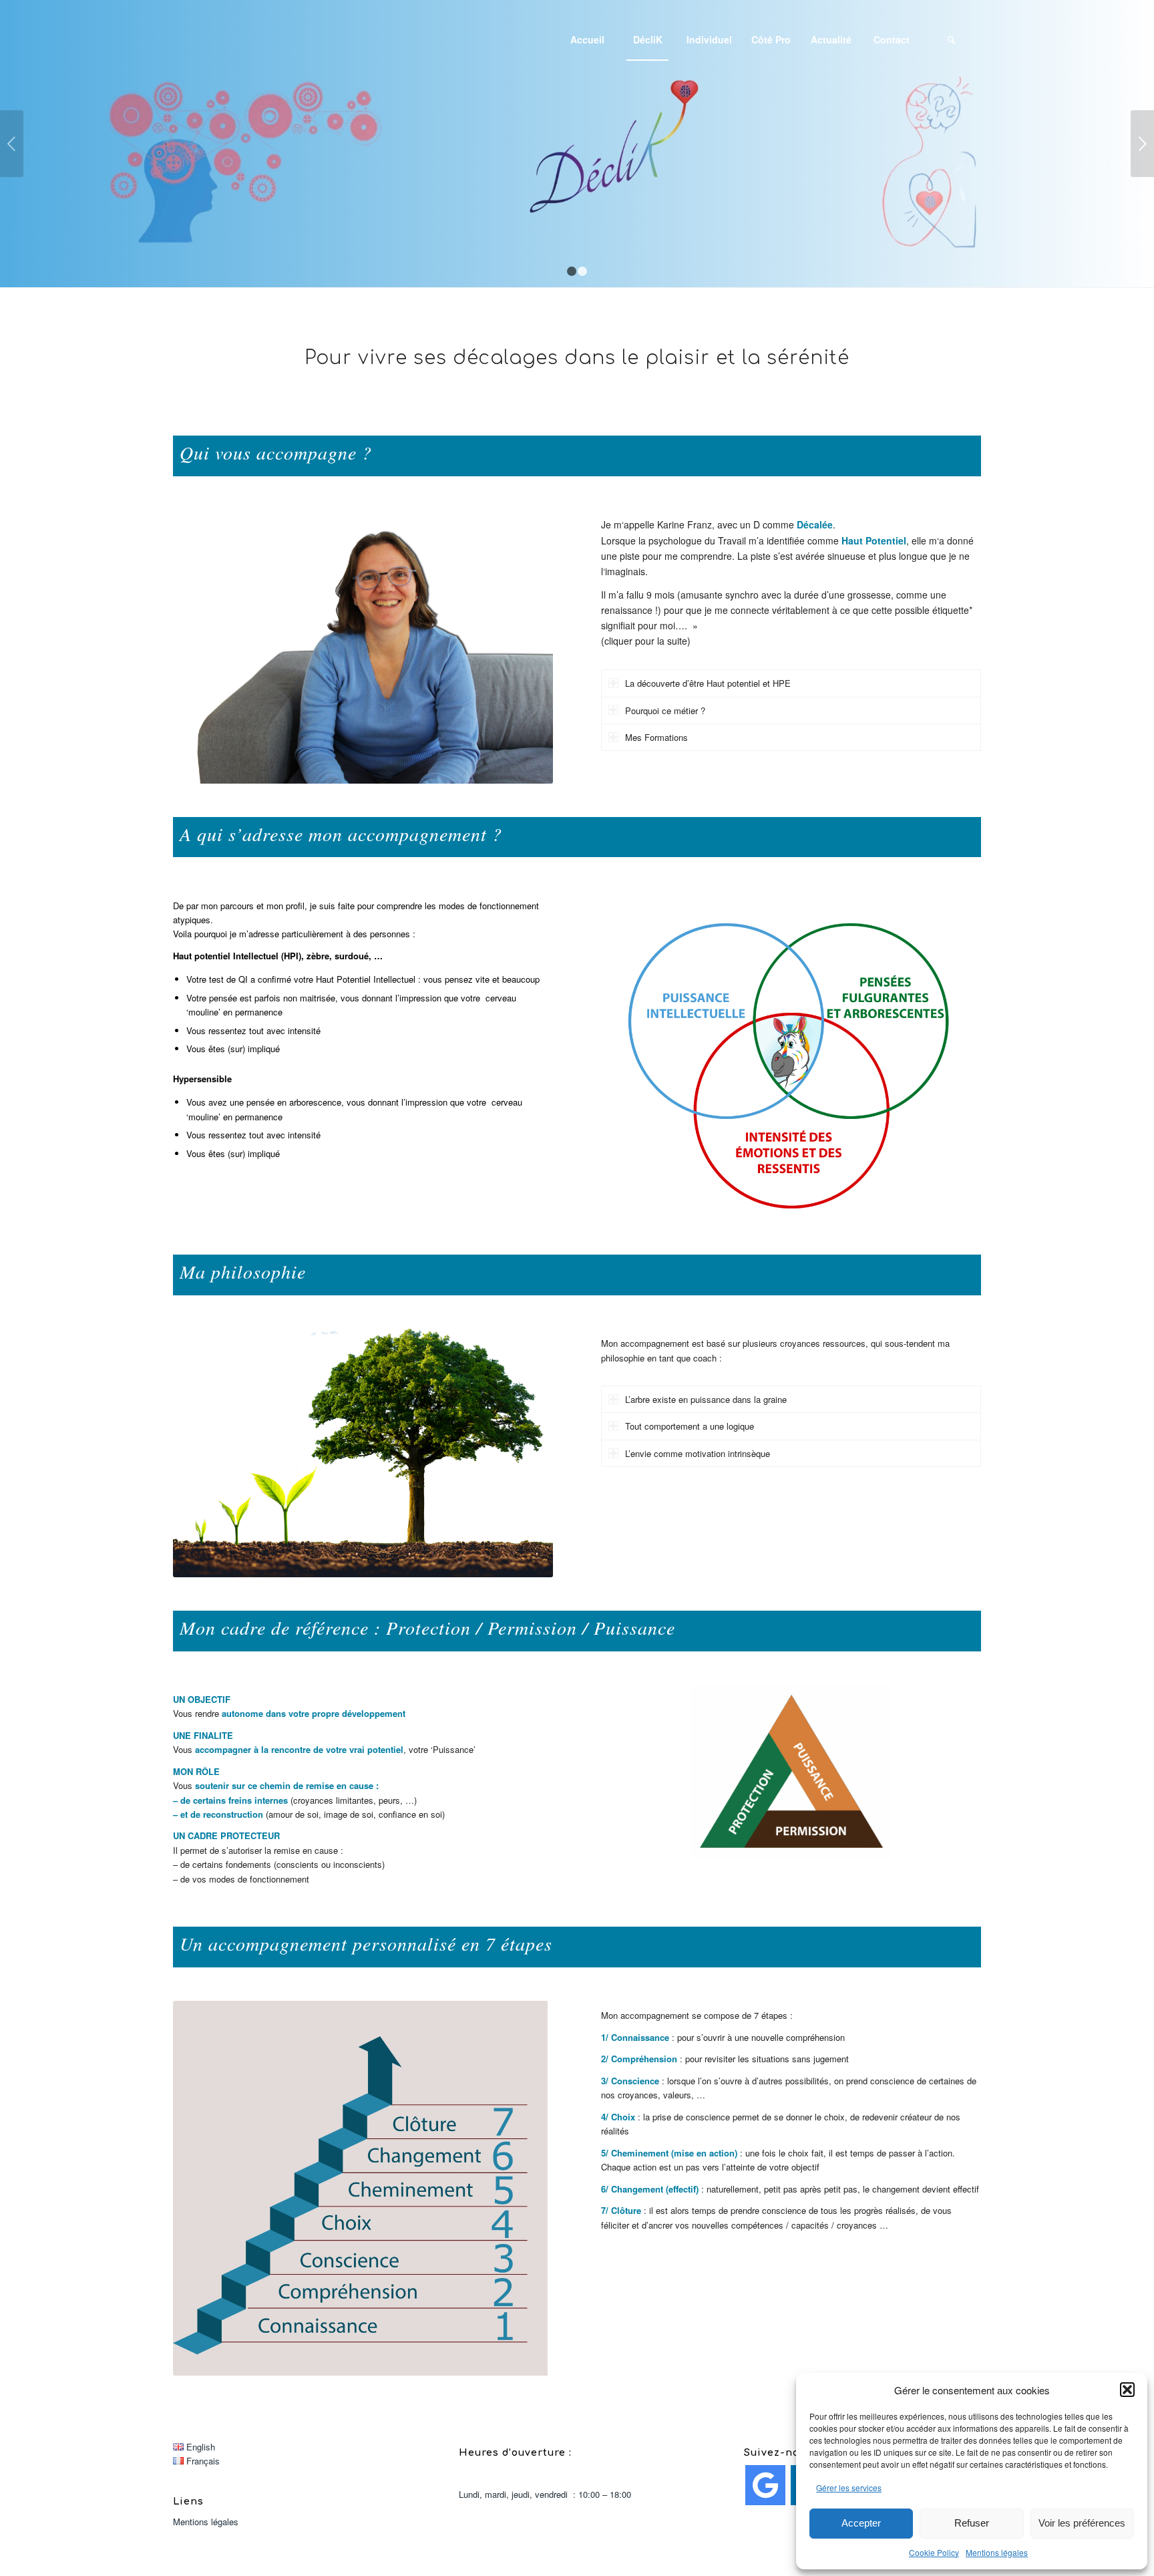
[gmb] (765, 2485)
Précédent (12, 144)
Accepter (861, 2523)
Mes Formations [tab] (656, 737)
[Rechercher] (951, 39)
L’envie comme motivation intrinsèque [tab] (698, 1453)
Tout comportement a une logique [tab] (690, 1426)
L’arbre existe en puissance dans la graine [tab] (706, 1399)
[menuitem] (587, 39)
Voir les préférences (1082, 2523)
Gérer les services (849, 2487)
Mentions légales (997, 2552)
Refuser (972, 2523)
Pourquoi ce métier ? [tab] (665, 710)
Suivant (1142, 144)
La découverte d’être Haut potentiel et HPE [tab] (708, 683)
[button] (1127, 2390)
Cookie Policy (934, 2552)
